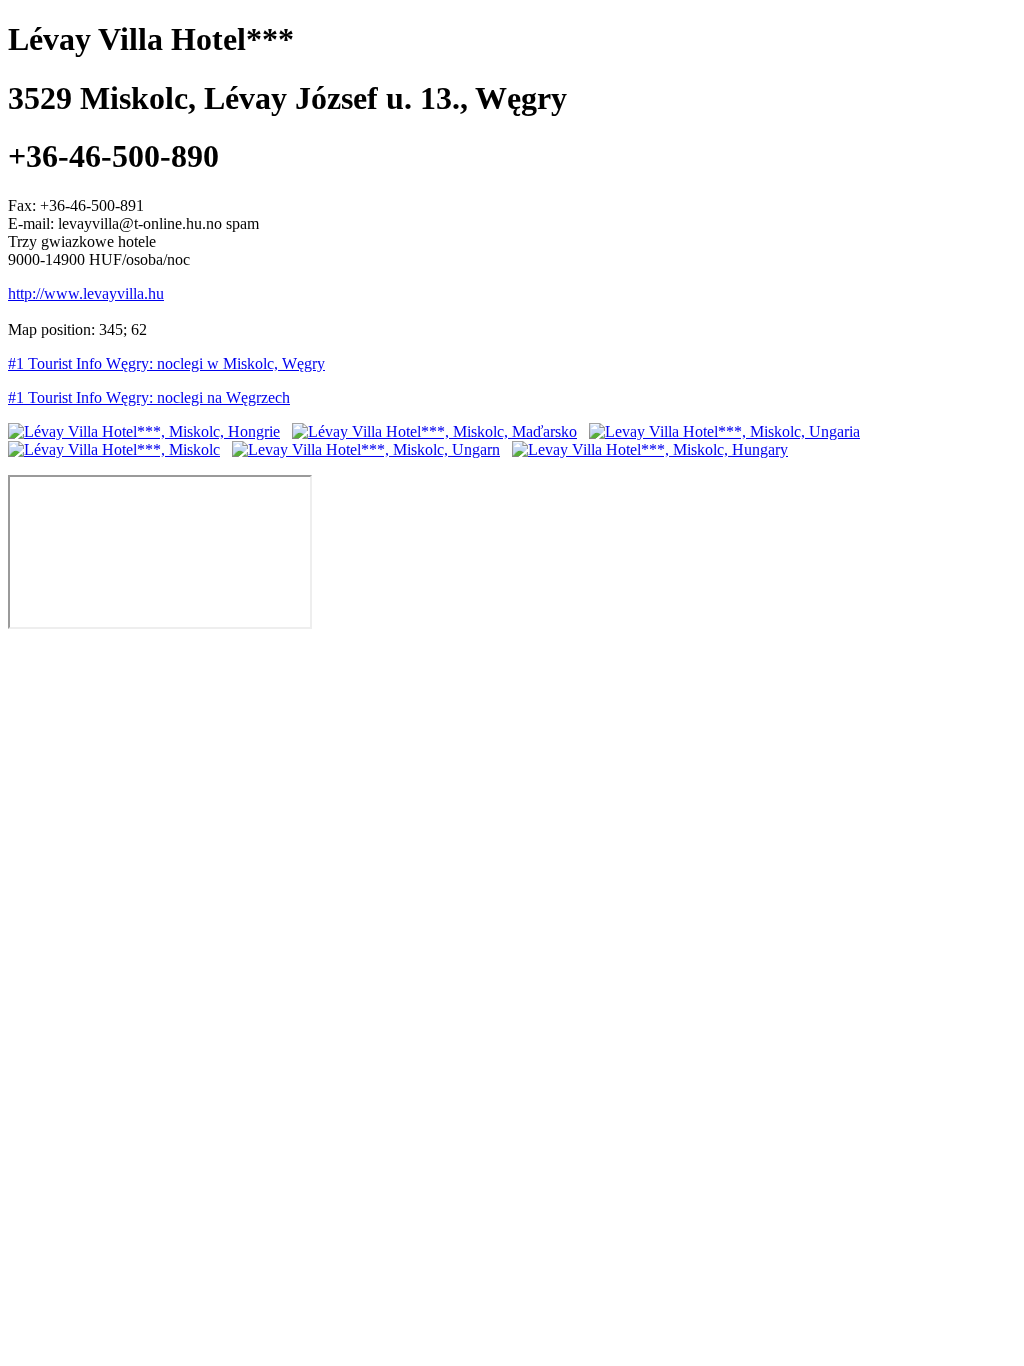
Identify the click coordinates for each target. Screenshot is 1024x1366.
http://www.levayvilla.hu (86, 293)
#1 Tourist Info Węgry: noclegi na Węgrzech (149, 397)
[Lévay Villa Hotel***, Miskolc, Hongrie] (144, 431)
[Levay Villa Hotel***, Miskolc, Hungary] (650, 449)
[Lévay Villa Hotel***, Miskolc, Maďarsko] (434, 431)
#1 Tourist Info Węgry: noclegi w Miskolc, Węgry (166, 363)
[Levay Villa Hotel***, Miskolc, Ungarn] (366, 449)
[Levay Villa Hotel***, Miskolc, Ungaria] (724, 431)
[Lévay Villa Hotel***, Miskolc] (114, 449)
